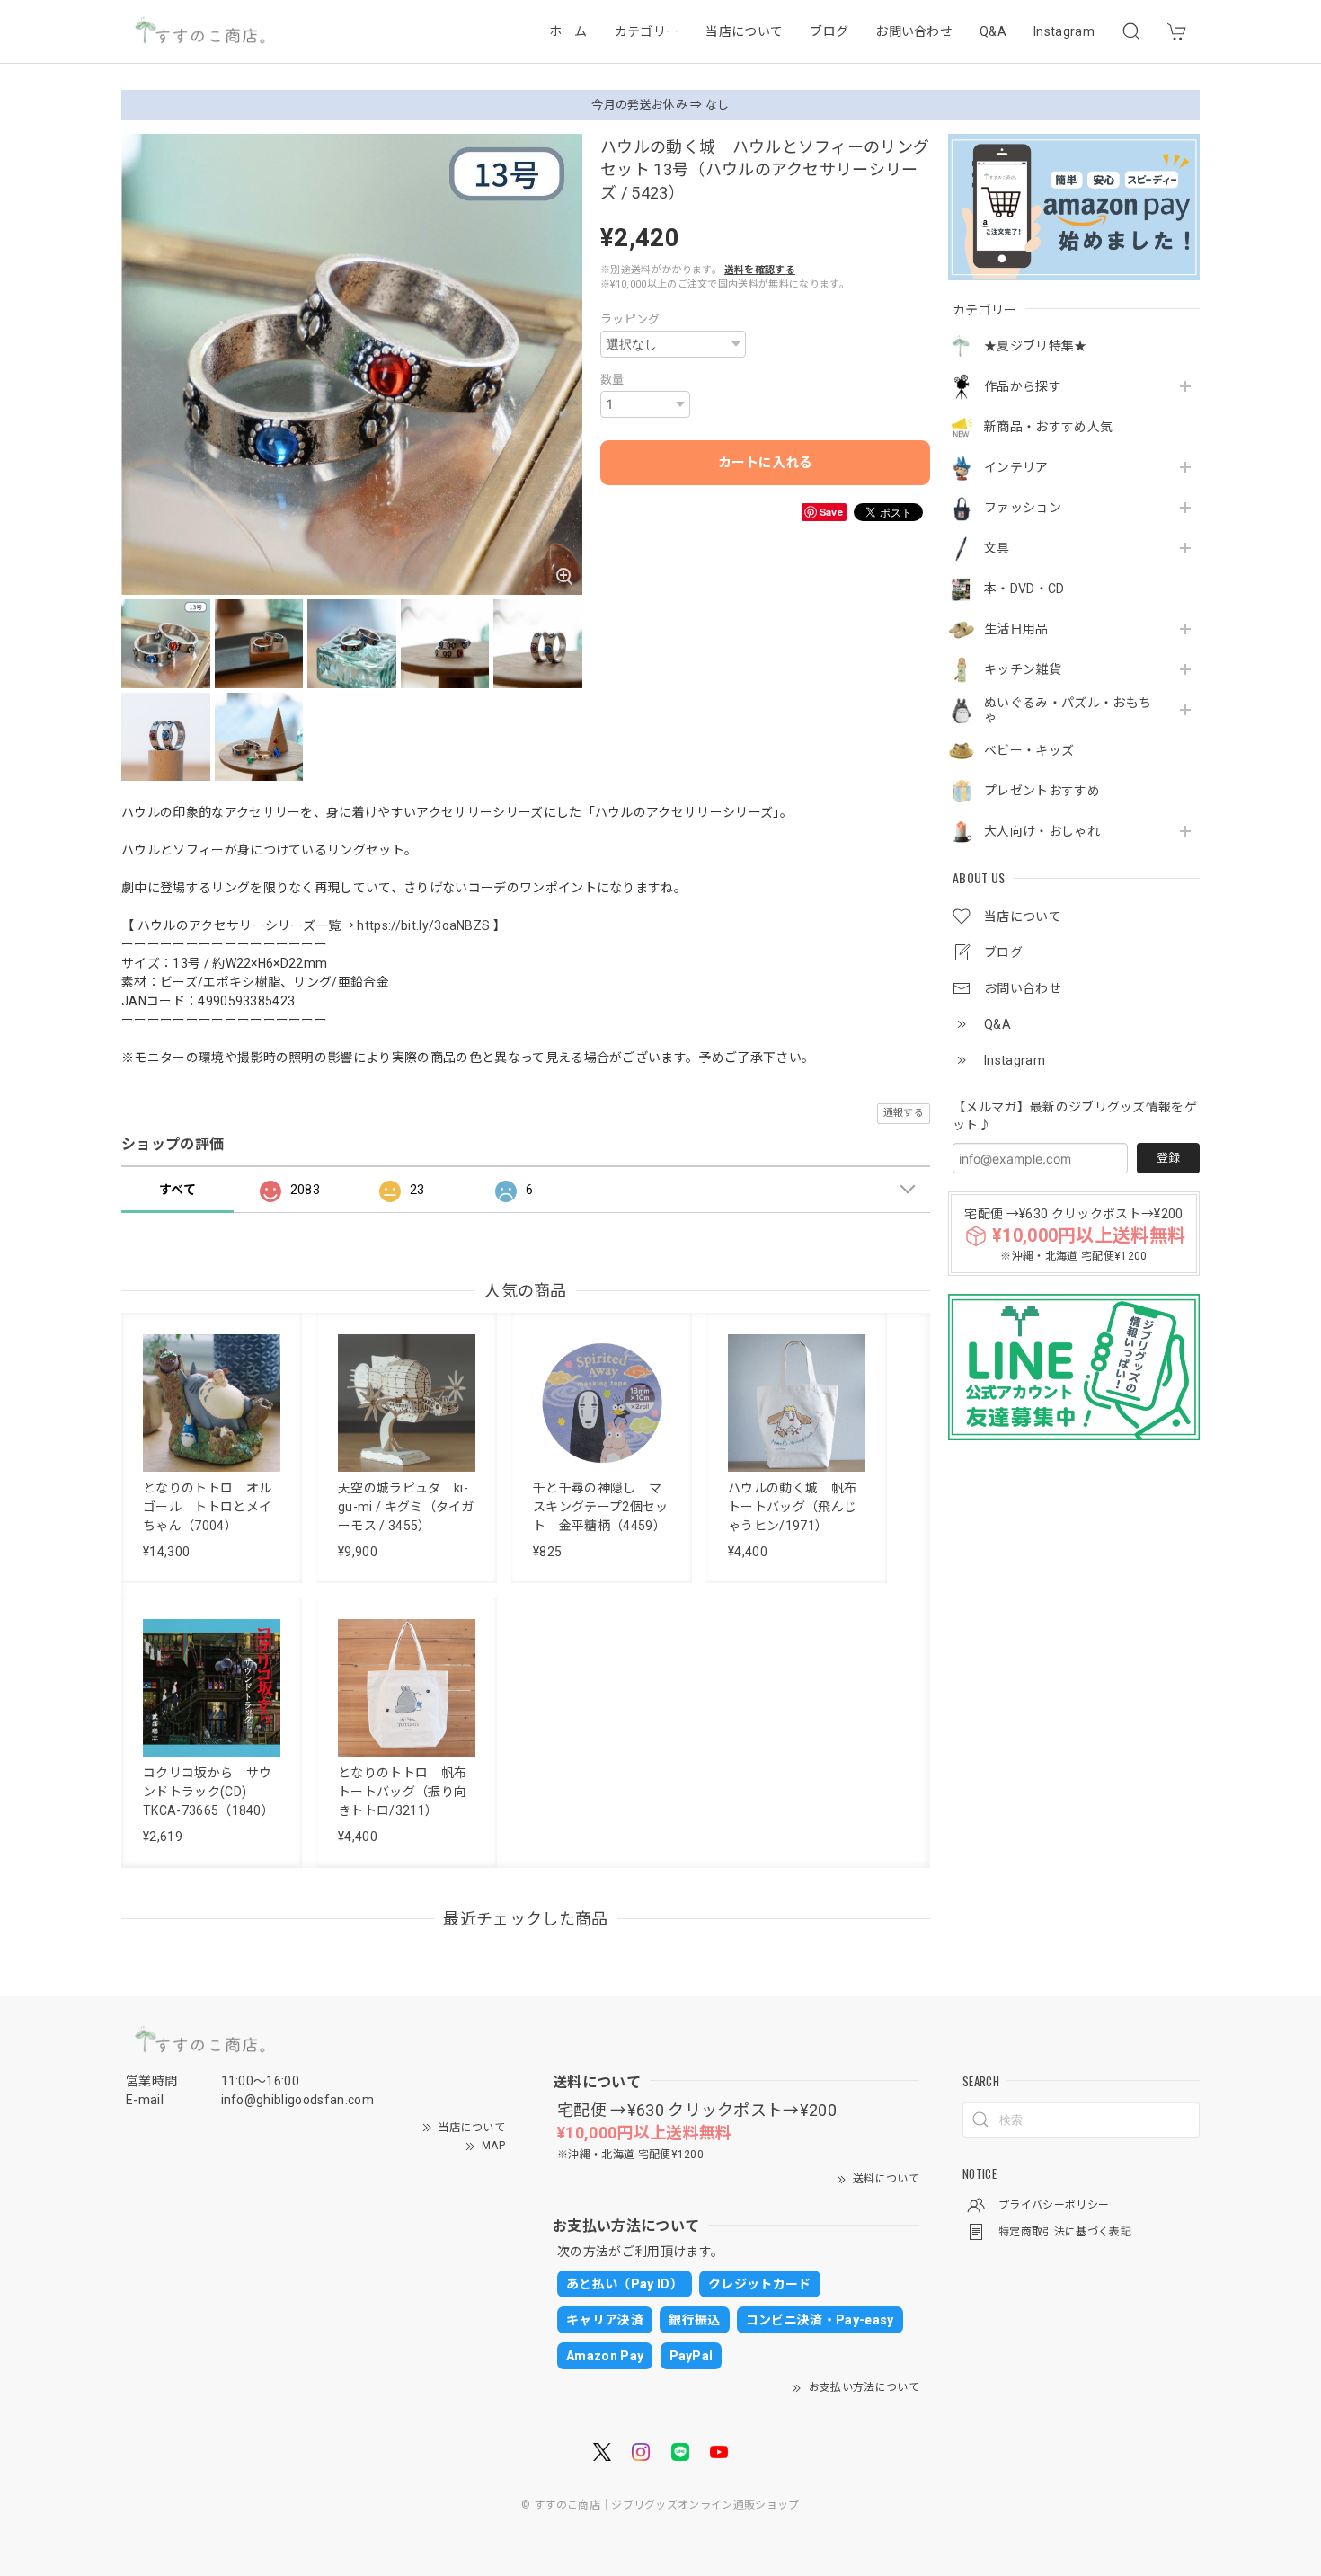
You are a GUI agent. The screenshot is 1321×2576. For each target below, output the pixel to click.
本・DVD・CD (1024, 589)
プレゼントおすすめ (1042, 791)
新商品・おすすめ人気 (1048, 427)
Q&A (993, 31)
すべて (177, 1190)
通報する (904, 1113)
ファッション (1023, 508)
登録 (1168, 1158)
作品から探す (1023, 386)
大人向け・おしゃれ (1042, 831)
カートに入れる (765, 463)
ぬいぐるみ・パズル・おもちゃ (1068, 710)
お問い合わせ (914, 31)
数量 (612, 380)
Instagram (1064, 31)
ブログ (829, 31)
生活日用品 (1016, 629)
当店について (744, 31)
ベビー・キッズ (1029, 750)
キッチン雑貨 (1023, 669)
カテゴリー (647, 31)
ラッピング (630, 319)
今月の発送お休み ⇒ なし (660, 105)
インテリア (1016, 467)
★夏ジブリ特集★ (1036, 346)
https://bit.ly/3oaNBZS (423, 925)
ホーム (568, 31)
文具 (997, 548)
